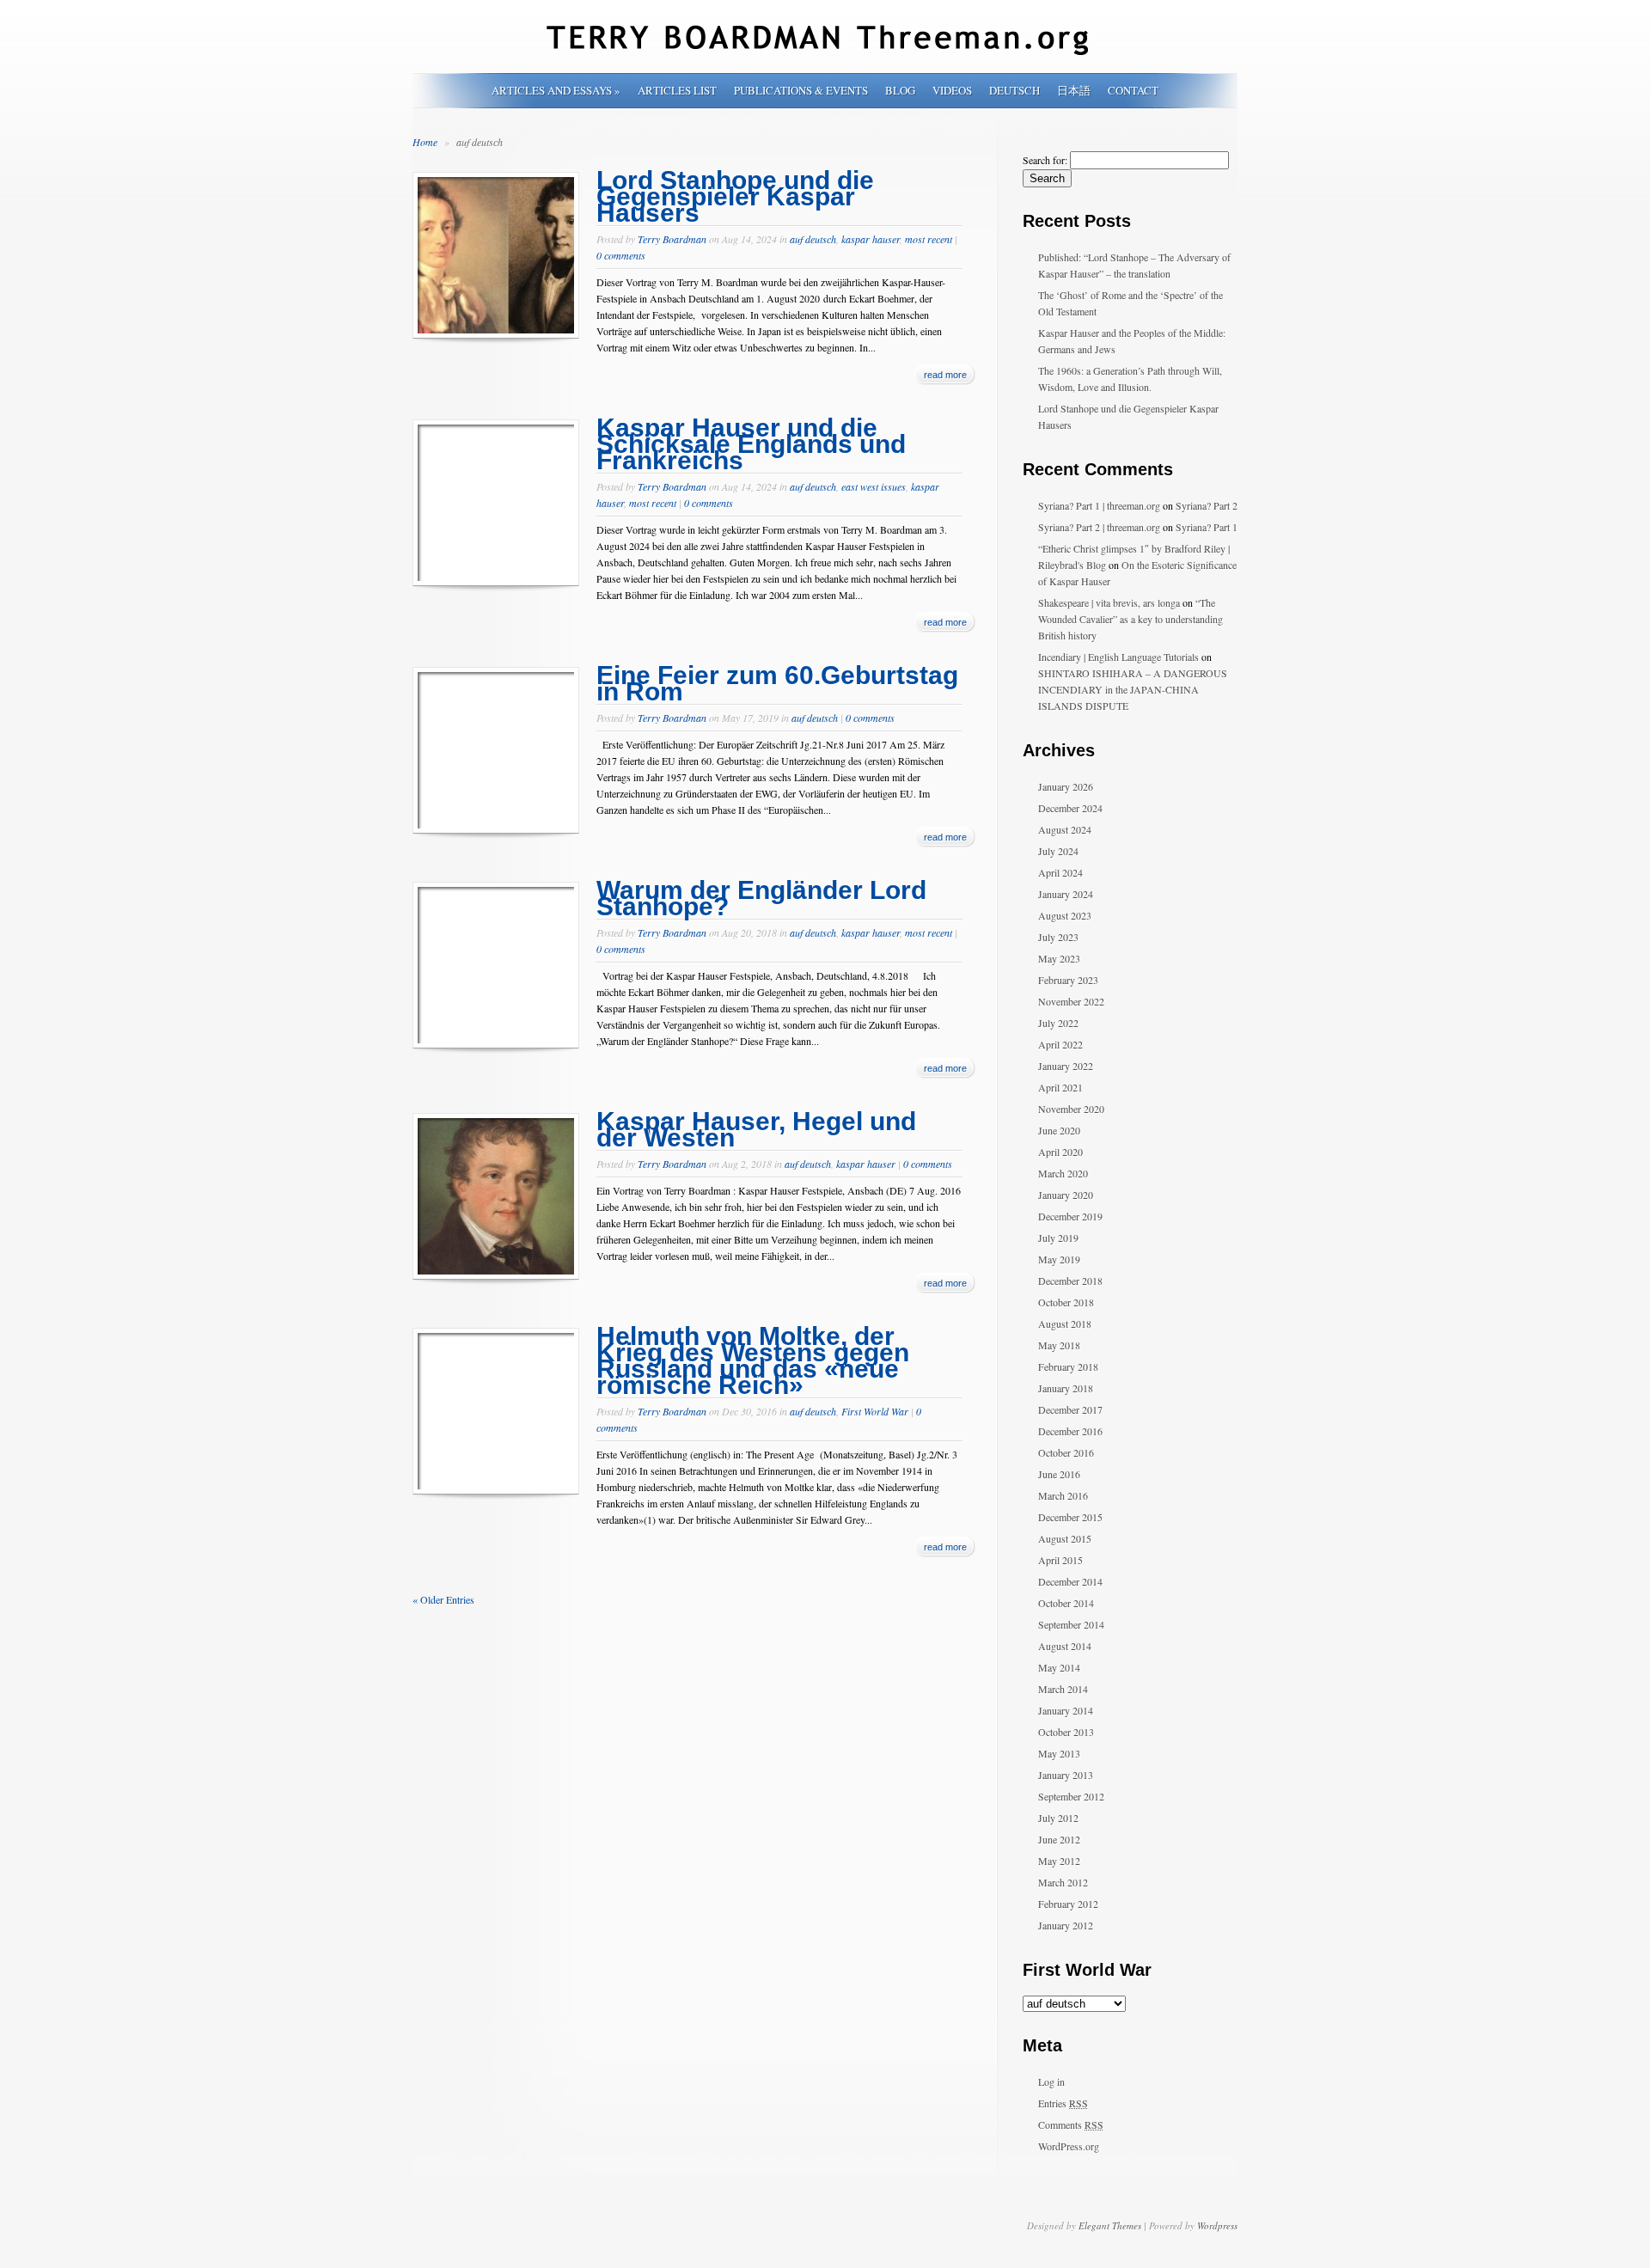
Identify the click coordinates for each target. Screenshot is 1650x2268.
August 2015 (1065, 1538)
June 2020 (1059, 1130)
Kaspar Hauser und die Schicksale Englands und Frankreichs (751, 444)
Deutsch (1014, 90)
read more (945, 375)
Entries (1063, 2103)
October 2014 (1066, 1603)
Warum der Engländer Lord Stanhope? (761, 898)
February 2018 (1068, 1366)
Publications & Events (801, 90)
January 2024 (1066, 894)
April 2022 (1060, 1044)
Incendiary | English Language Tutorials (1118, 657)
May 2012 (1059, 1861)
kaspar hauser (871, 239)
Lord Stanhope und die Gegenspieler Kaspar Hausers (735, 196)
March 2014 (1063, 1689)
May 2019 (1059, 1259)
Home (425, 142)
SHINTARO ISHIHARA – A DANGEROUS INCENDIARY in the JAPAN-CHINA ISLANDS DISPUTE (1133, 689)
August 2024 (1065, 829)
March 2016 (1063, 1495)
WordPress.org (1069, 2146)
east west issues (874, 486)
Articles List (677, 90)
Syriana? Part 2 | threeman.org (1099, 527)
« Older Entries (443, 1599)
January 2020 (1066, 1195)
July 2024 (1058, 851)
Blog (900, 90)
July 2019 (1058, 1238)
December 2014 (1070, 1581)
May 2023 (1059, 958)
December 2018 (1070, 1281)
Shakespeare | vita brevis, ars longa (1109, 602)
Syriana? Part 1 (1207, 527)
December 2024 (1070, 808)
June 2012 (1059, 1839)
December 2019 (1070, 1216)
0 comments (621, 255)
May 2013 (1059, 1753)
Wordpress (1217, 2225)
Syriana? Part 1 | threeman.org (1099, 505)
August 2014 (1065, 1646)
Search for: (1045, 160)
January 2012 (1066, 1925)
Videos (952, 90)
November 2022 (1071, 1001)
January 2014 (1066, 1710)
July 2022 (1058, 1023)
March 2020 (1063, 1173)
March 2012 (1063, 1882)
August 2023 (1065, 915)
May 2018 (1059, 1345)
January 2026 (1066, 786)
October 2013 (1066, 1732)
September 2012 (1071, 1796)
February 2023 (1068, 980)
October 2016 (1066, 1452)
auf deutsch (813, 239)
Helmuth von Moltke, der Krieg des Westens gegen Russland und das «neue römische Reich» (753, 1360)
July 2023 (1058, 937)
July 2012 (1058, 1818)
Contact (1133, 90)
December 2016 (1070, 1431)
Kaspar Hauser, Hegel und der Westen (756, 1129)
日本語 (1074, 90)
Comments (1071, 2124)
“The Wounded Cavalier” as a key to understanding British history (1131, 619)
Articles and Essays (556, 90)
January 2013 (1066, 1775)
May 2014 (1059, 1667)
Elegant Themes (1110, 2225)
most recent (929, 239)
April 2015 (1060, 1560)
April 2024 (1060, 872)
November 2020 (1071, 1109)
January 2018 (1066, 1388)
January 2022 (1066, 1066)
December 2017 (1070, 1409)
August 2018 (1065, 1324)
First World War (875, 1411)
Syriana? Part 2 (1207, 505)
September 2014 (1071, 1624)
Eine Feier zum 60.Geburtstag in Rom (777, 683)
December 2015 (1070, 1517)
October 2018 (1066, 1302)
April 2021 (1060, 1087)
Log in (1051, 2082)
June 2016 (1059, 1474)
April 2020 (1060, 1152)
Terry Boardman (672, 239)
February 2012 (1068, 1904)
